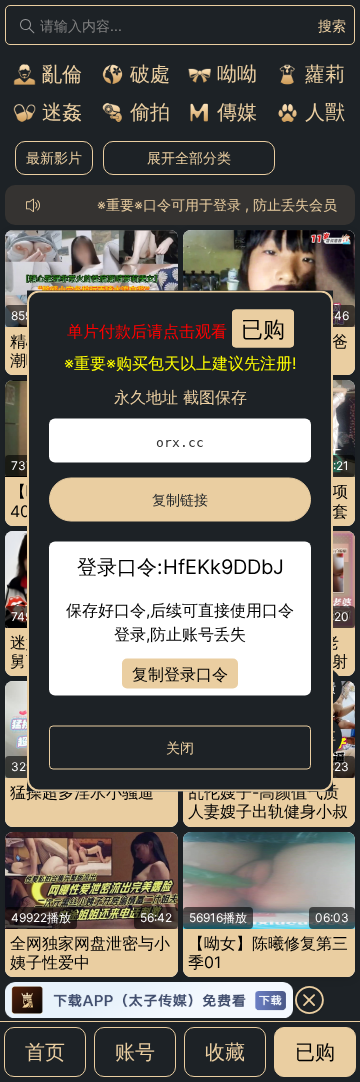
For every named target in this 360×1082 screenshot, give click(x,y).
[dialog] (180, 541)
